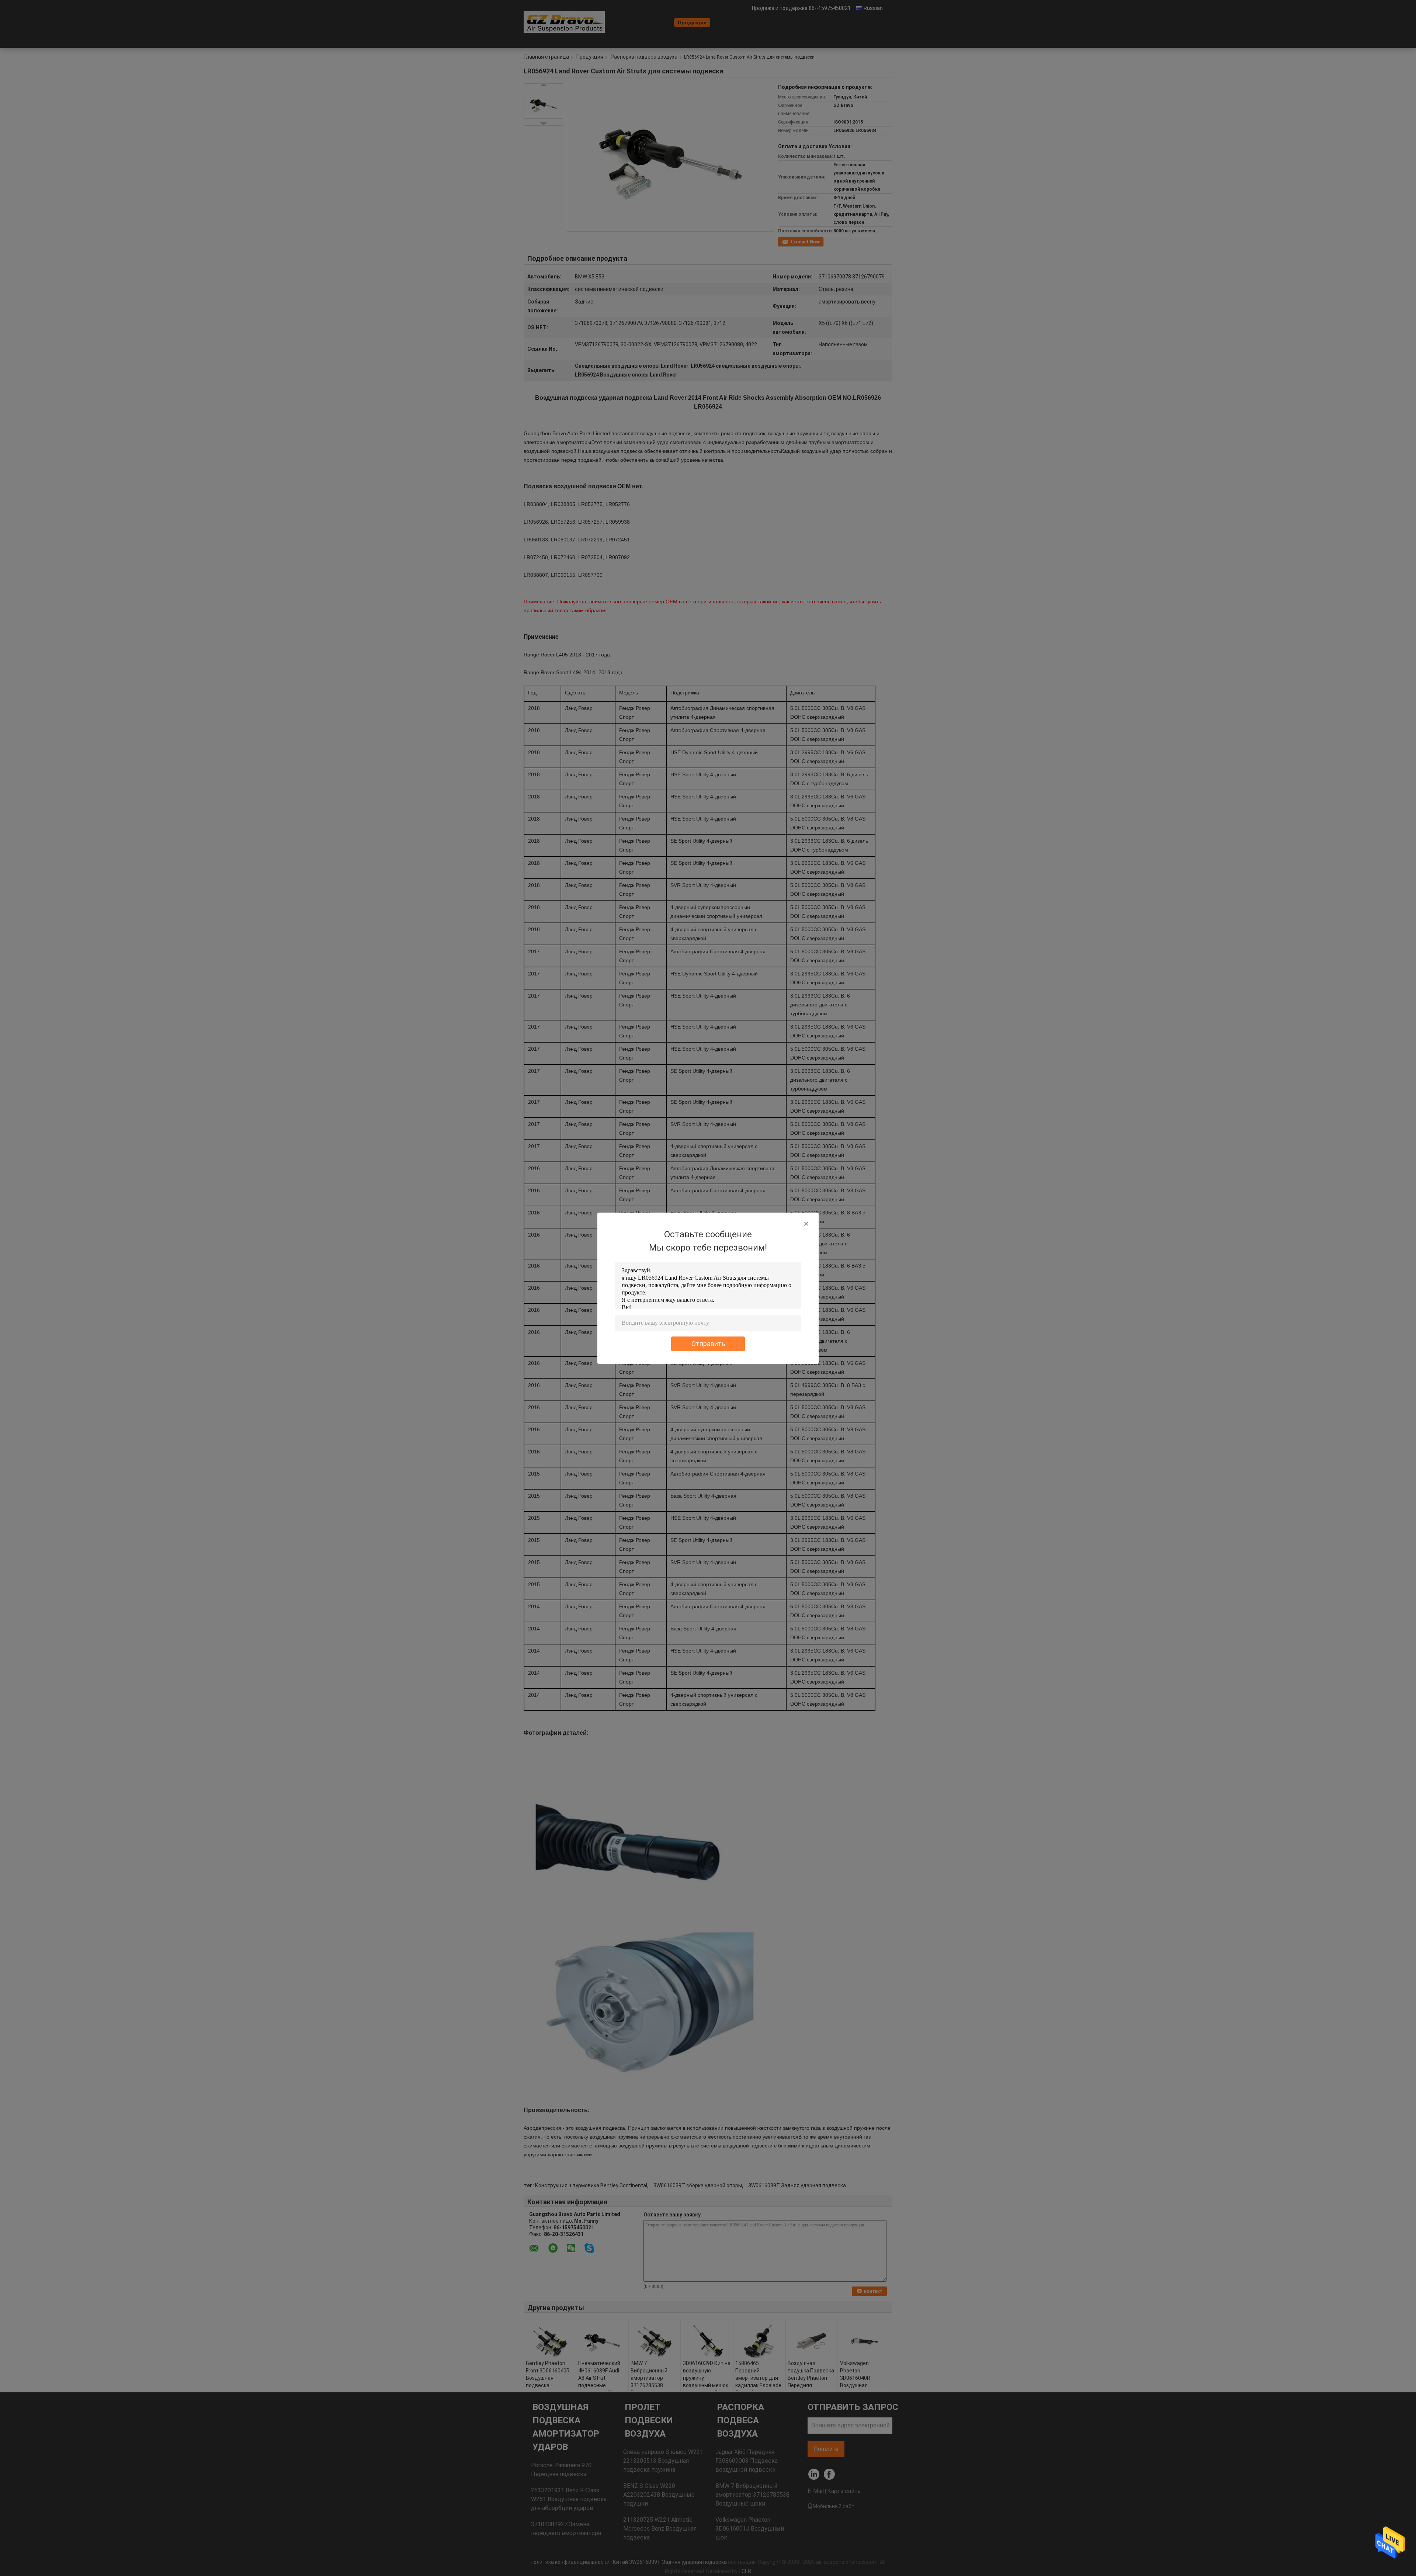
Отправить (708, 1344)
